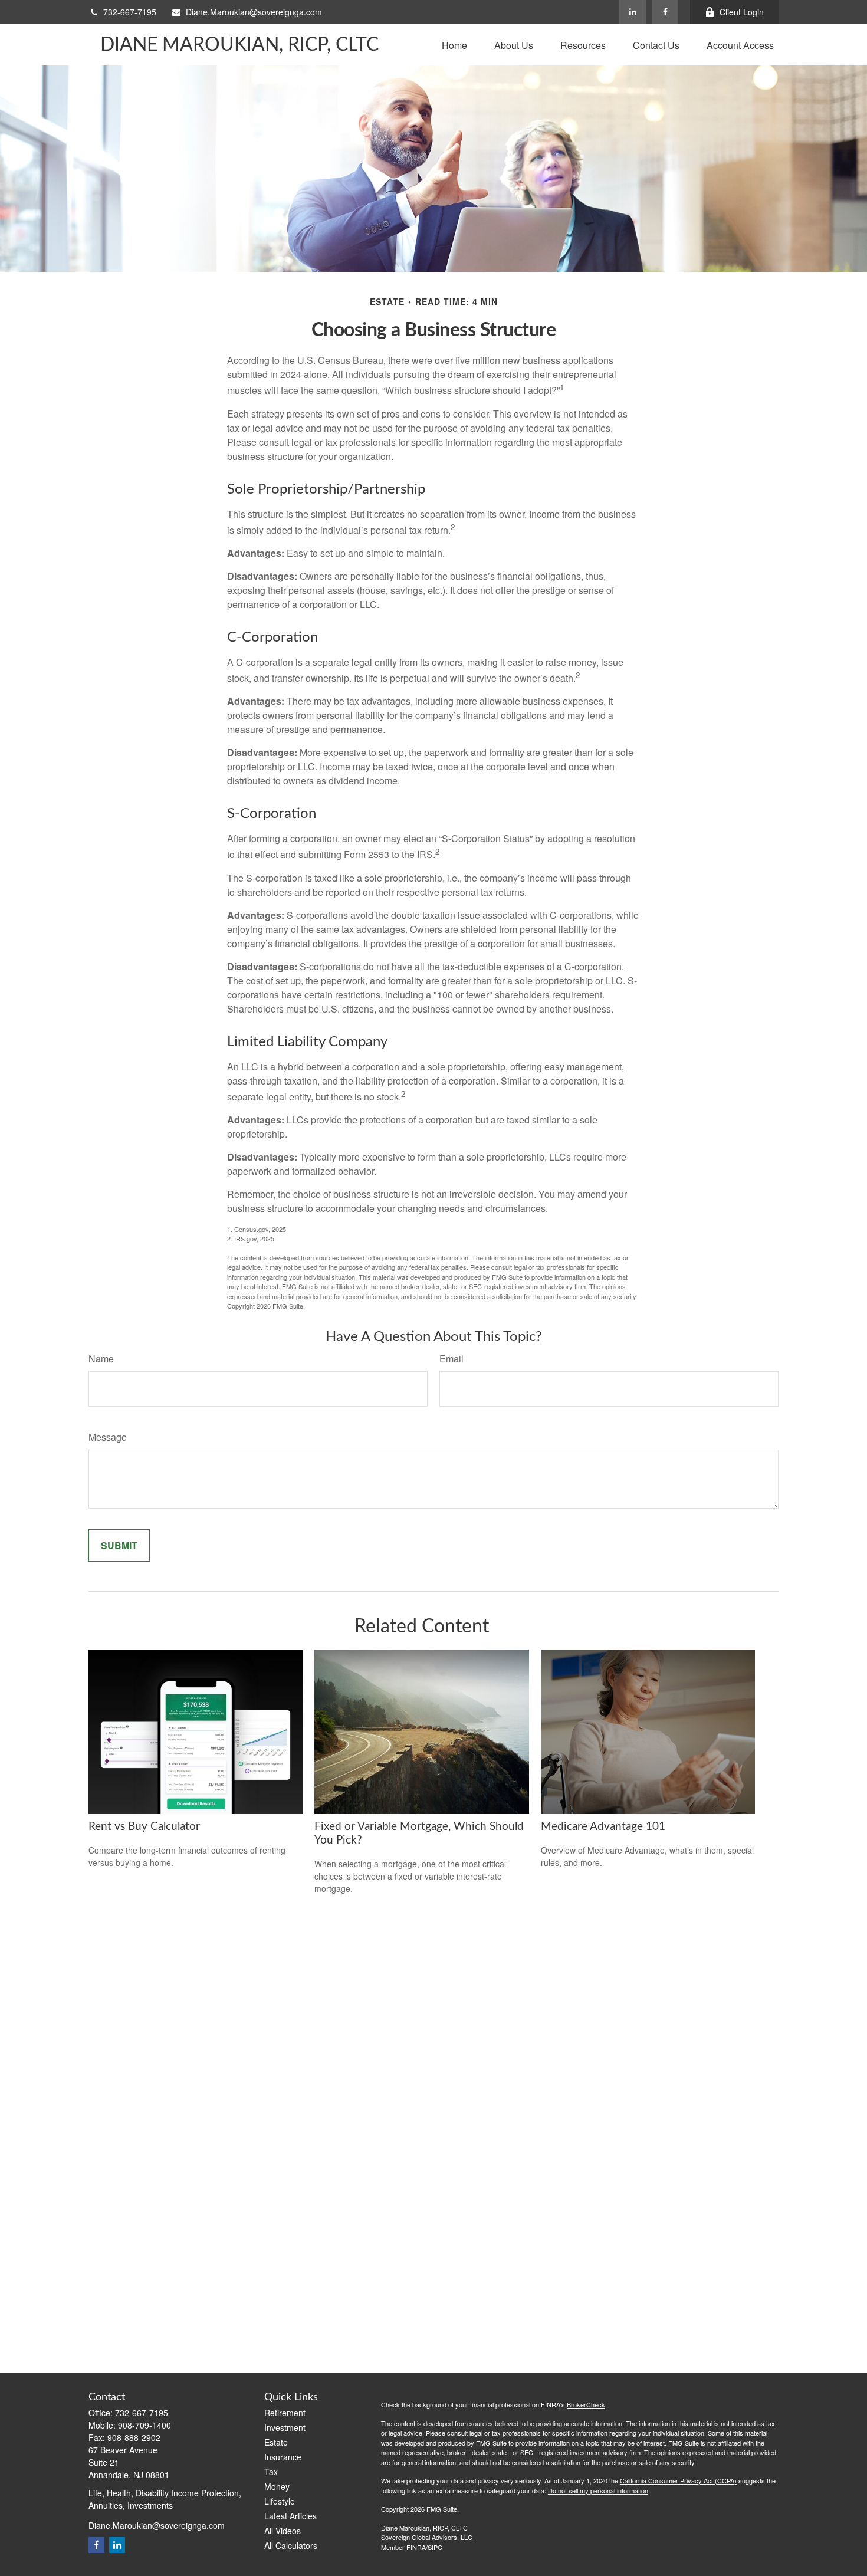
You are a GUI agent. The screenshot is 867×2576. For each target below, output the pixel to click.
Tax (271, 2472)
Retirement (285, 2413)
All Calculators (291, 2545)
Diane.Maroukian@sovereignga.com (254, 12)
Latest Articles (290, 2516)
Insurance (283, 2457)
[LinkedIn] (633, 12)
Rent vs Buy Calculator (144, 1827)
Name (101, 1358)
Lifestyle (280, 2501)
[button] (454, 45)
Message (108, 1437)
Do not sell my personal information (598, 2490)
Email (451, 1358)
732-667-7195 (130, 12)
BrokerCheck (586, 2404)
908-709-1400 (144, 2425)
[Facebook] (665, 12)
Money (277, 2486)
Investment (285, 2427)
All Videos (283, 2531)
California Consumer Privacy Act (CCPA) (678, 2480)
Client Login (742, 12)
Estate (276, 2442)
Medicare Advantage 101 (603, 1827)
